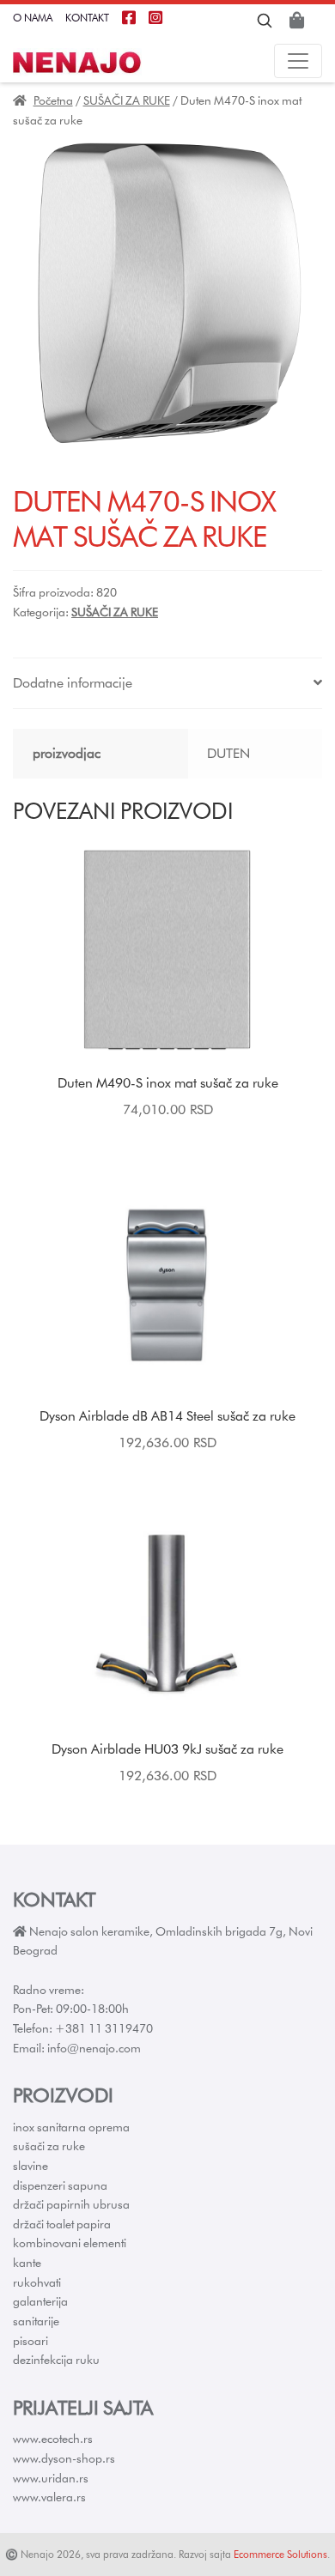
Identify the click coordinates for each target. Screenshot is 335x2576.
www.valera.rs (49, 2497)
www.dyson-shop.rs (64, 2458)
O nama (33, 18)
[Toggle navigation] (298, 61)
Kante (27, 2263)
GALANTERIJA (40, 2301)
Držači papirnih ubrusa (71, 2204)
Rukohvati (37, 2282)
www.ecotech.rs (53, 2439)
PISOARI (30, 2341)
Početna (53, 100)
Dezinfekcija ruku (56, 2360)
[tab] (167, 684)
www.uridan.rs (51, 2478)
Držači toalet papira (62, 2224)
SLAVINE (30, 2166)
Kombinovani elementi (70, 2243)
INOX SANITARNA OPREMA (71, 2127)
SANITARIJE (36, 2321)
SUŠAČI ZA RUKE (127, 100)
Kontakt (87, 18)
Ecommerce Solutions (280, 2554)
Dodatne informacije (73, 683)
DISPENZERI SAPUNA (60, 2185)
